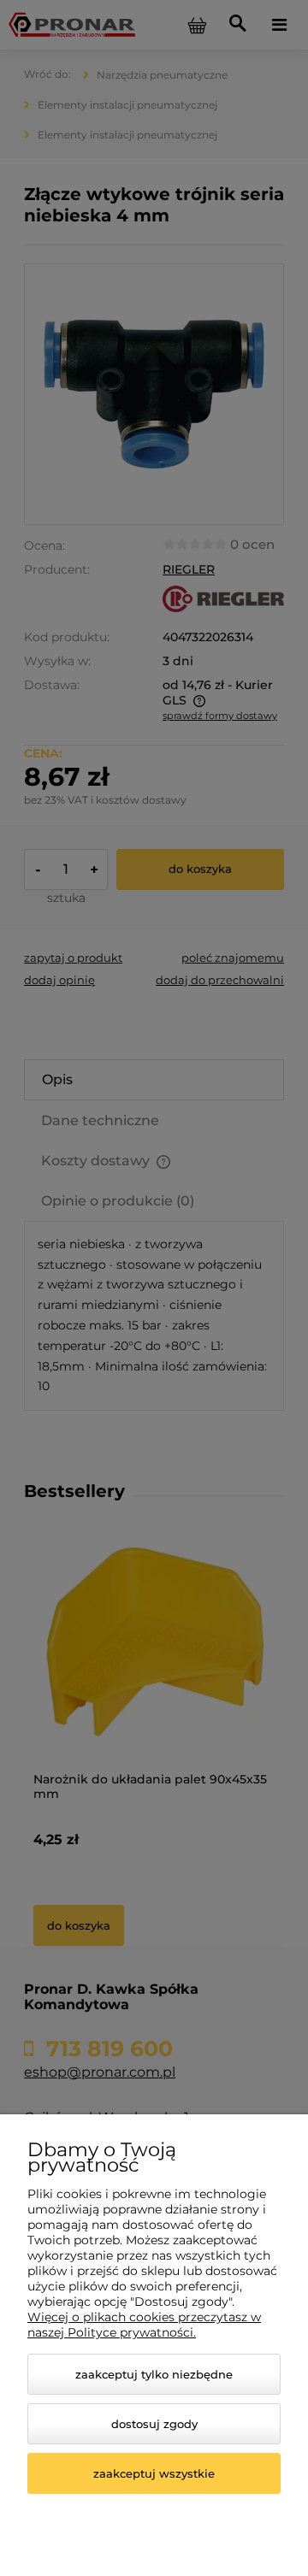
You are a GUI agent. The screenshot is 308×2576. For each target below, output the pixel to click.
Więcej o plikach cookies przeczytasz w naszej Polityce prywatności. (144, 2325)
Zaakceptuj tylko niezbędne (154, 2374)
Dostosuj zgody (154, 2424)
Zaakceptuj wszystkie (154, 2473)
